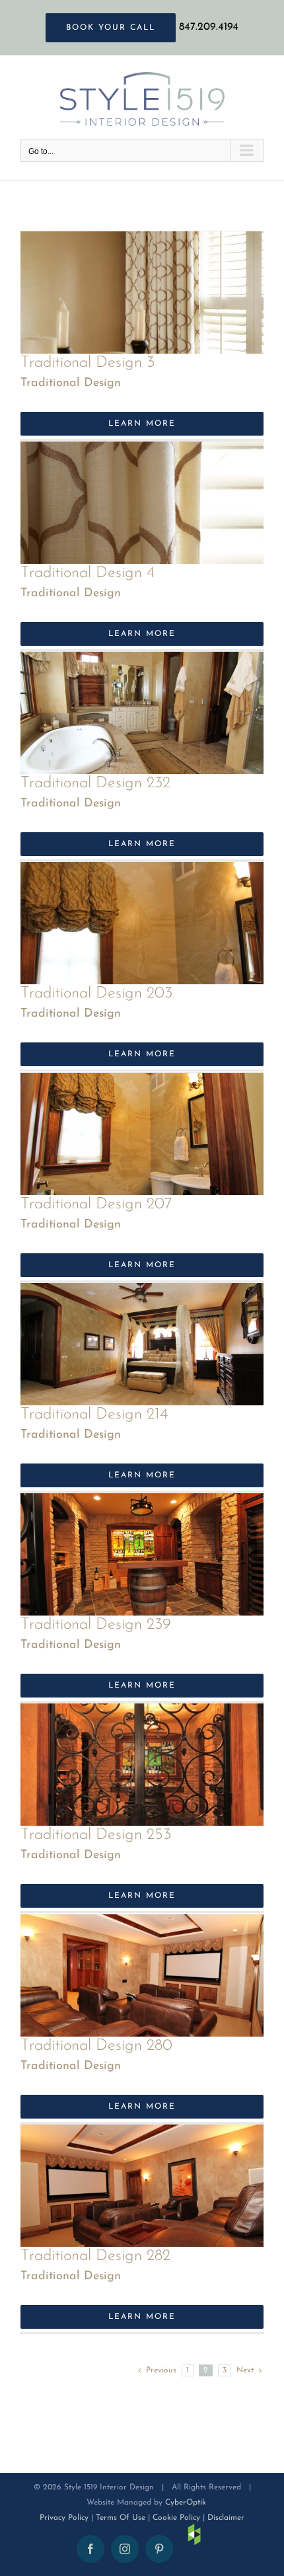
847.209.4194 (209, 27)
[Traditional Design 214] (142, 1295)
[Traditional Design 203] (142, 874)
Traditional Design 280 (96, 2046)
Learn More (142, 424)
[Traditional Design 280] (142, 1926)
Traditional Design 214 (94, 1415)
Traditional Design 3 (88, 363)
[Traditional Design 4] (142, 453)
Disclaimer (226, 2518)
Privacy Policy (64, 2518)
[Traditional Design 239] (142, 1505)
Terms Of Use (121, 2518)
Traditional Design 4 (88, 573)
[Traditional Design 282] (142, 2136)
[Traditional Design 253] (142, 1715)
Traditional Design (71, 383)
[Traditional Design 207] (142, 1085)
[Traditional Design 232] (142, 664)
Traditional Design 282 (95, 2256)
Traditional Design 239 (96, 1625)
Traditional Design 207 (96, 1204)
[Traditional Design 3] (142, 243)
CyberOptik (186, 2503)
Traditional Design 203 (96, 994)
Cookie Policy (176, 2518)
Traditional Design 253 (96, 1835)
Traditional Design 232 (95, 783)
